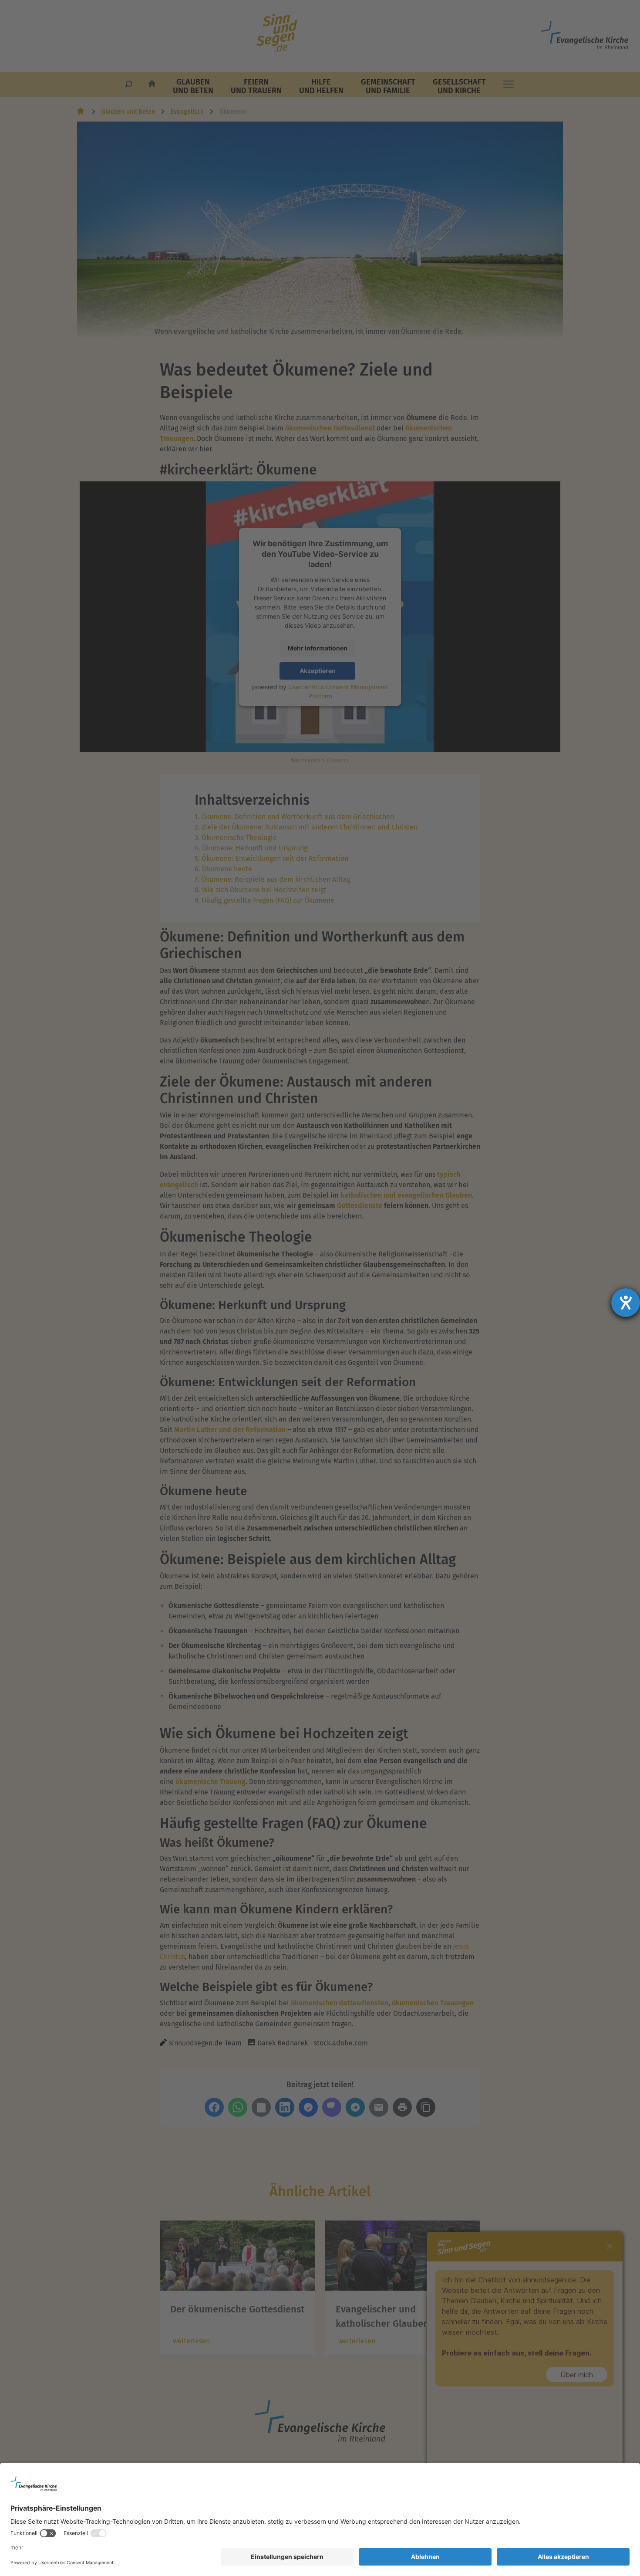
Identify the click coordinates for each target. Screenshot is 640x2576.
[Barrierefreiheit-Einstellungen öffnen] (626, 1303)
